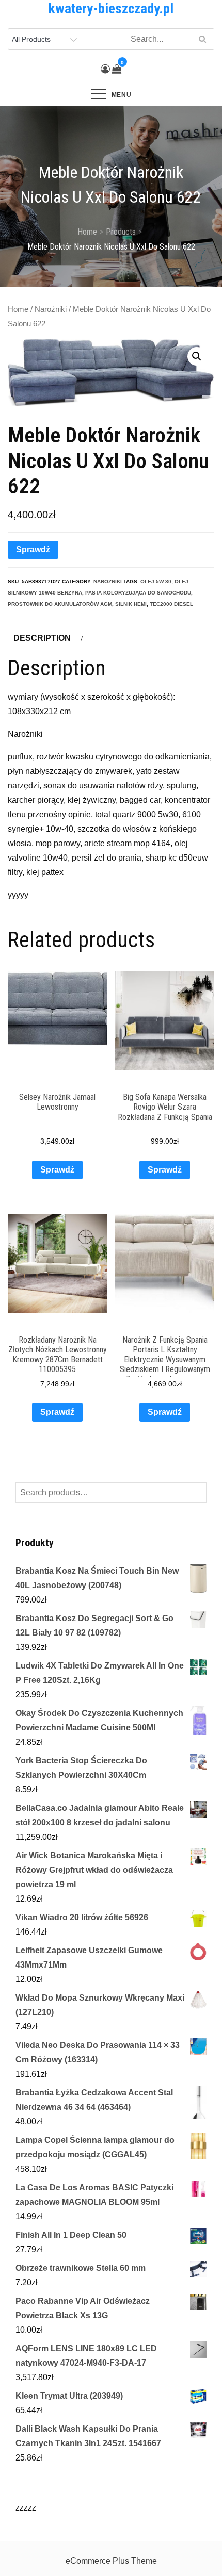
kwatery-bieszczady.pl (111, 9)
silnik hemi (131, 604)
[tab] (47, 638)
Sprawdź (33, 549)
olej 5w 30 (156, 581)
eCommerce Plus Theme (111, 2561)
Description (42, 638)
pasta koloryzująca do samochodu (138, 593)
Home (18, 309)
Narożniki (51, 309)
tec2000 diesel (171, 604)
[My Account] (105, 69)
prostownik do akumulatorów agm (60, 604)
